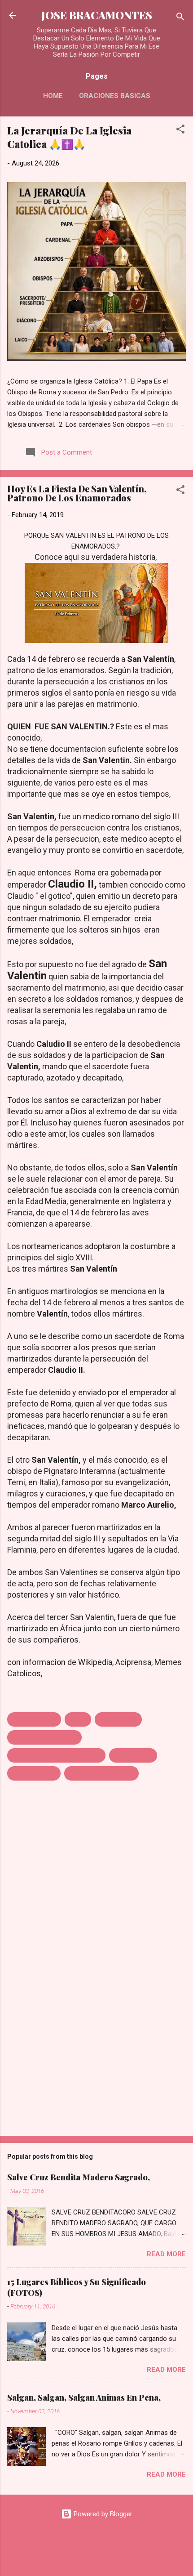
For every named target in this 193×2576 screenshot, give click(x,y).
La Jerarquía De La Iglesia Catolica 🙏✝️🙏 (69, 137)
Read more (166, 2254)
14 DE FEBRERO (34, 1719)
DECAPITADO (118, 1719)
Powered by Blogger (102, 2514)
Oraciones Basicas (115, 96)
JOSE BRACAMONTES (97, 15)
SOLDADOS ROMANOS (101, 1773)
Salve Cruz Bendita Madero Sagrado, (79, 2177)
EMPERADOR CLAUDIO (44, 1737)
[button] (180, 131)
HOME (53, 96)
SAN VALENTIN (34, 1773)
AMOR (78, 1719)
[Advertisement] (96, 2058)
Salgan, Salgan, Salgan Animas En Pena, (84, 2397)
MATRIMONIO (133, 1755)
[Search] (180, 18)
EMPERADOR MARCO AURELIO (56, 1755)
